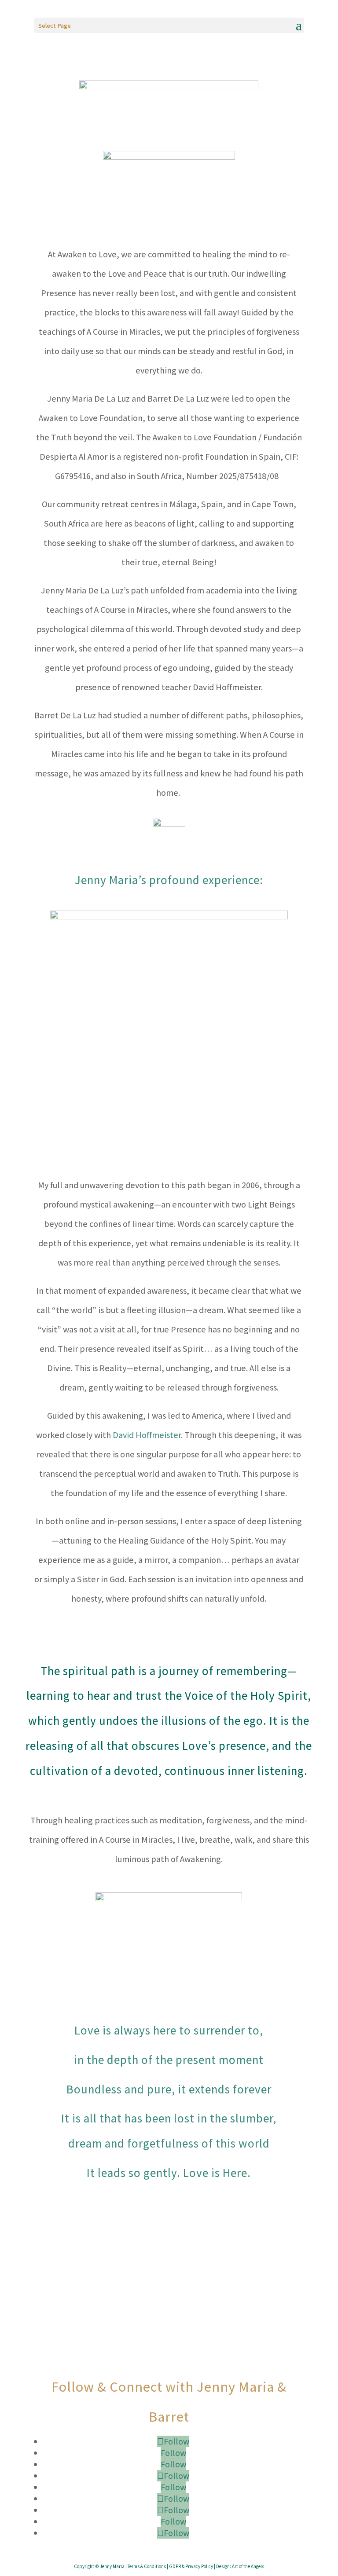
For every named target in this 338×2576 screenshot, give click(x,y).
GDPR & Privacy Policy (191, 2566)
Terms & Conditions (147, 2566)
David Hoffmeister (147, 1435)
